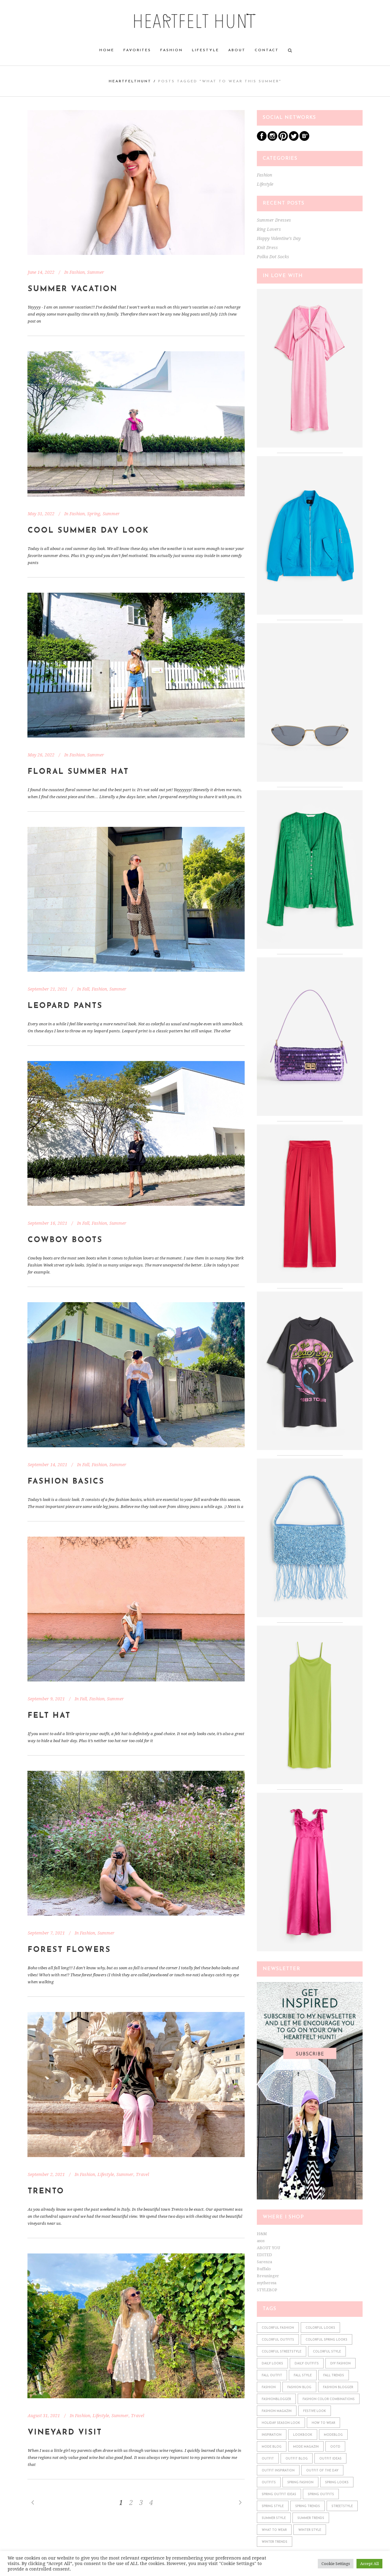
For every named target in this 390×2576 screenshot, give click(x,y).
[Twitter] (294, 139)
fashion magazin (277, 2411)
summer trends (311, 2518)
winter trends (275, 2542)
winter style (310, 2530)
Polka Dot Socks (273, 257)
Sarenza (264, 2262)
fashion (269, 2387)
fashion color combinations (329, 2399)
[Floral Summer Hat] (136, 665)
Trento (46, 2191)
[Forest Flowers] (136, 1843)
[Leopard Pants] (136, 899)
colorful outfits (278, 2340)
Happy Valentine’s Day (279, 238)
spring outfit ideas (279, 2494)
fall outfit (272, 2376)
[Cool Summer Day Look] (136, 424)
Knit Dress (267, 248)
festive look (315, 2411)
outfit (268, 2459)
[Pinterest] (283, 139)
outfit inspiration (278, 2471)
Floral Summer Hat (78, 772)
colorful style (327, 2352)
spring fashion (300, 2483)
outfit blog (297, 2459)
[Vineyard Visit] (136, 2326)
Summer (96, 272)
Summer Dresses (274, 220)
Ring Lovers (269, 229)
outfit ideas (330, 2459)
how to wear (323, 2423)
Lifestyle (106, 2174)
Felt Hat (49, 1716)
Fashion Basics (66, 1482)
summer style (274, 2518)
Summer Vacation (73, 289)
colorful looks (320, 2328)
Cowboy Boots (65, 1240)
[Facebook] (262, 139)
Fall (86, 989)
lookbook (303, 2435)
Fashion (77, 272)
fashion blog (299, 2387)
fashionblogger (276, 2399)
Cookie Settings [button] (336, 2564)
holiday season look (281, 2423)
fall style (303, 2376)
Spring (94, 514)
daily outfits (307, 2364)
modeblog (333, 2435)
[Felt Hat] (136, 1609)
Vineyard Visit (65, 2433)
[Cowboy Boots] (136, 1133)
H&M (262, 2234)
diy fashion (340, 2364)
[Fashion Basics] (136, 1375)
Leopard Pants (65, 1006)
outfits (269, 2483)
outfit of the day (322, 2471)
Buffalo (264, 2269)
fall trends (334, 2376)
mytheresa (267, 2283)
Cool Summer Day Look (88, 531)
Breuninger (268, 2276)
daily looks (272, 2364)
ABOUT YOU (268, 2248)
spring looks (337, 2483)
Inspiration (272, 2435)
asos (261, 2241)
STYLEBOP (267, 2290)
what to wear (274, 2530)
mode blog (272, 2447)
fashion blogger (338, 2387)
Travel (142, 2174)
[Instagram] (272, 139)
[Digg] (304, 139)
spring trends (308, 2506)
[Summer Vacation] (136, 182)
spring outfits (321, 2494)
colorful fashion (278, 2328)
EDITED (264, 2255)
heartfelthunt (130, 81)
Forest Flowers (69, 1950)
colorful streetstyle (282, 2352)
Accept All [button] (369, 2564)
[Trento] (136, 2084)
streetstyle (342, 2506)
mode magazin (306, 2447)
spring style (273, 2506)
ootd (335, 2447)
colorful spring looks (326, 2340)
